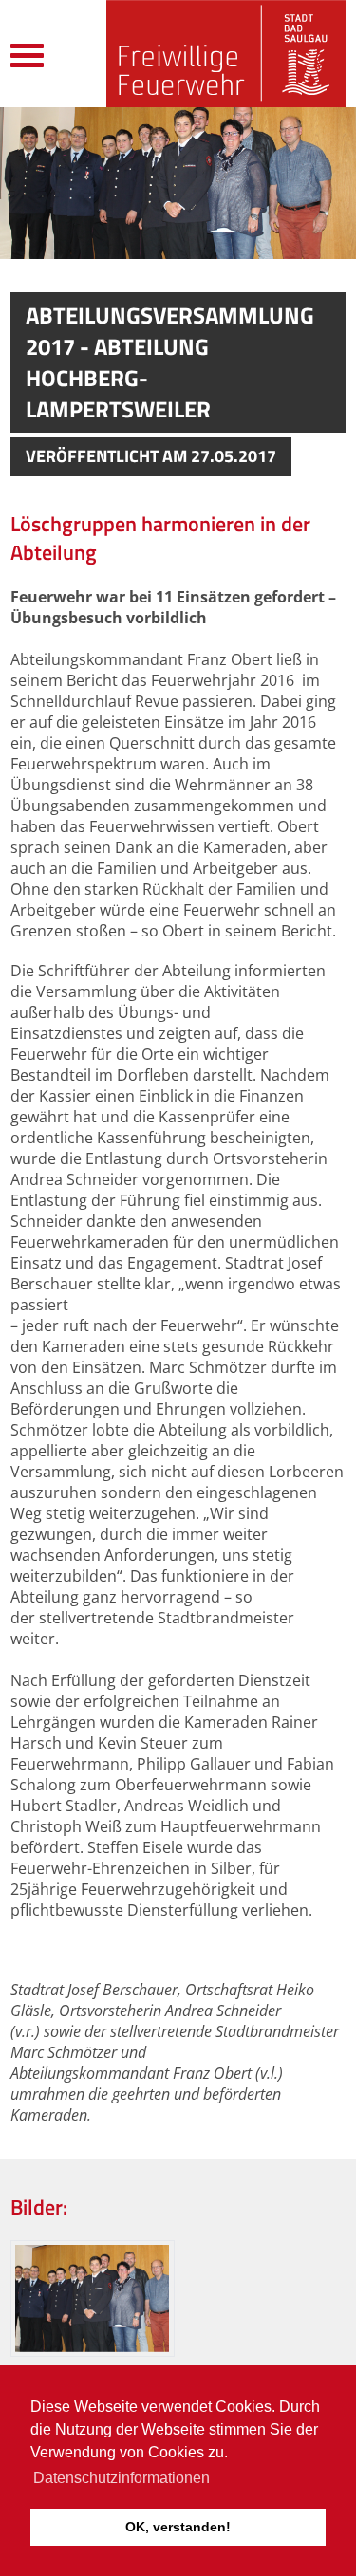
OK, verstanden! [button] (178, 2527)
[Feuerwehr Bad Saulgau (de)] (226, 54)
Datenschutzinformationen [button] (122, 2478)
